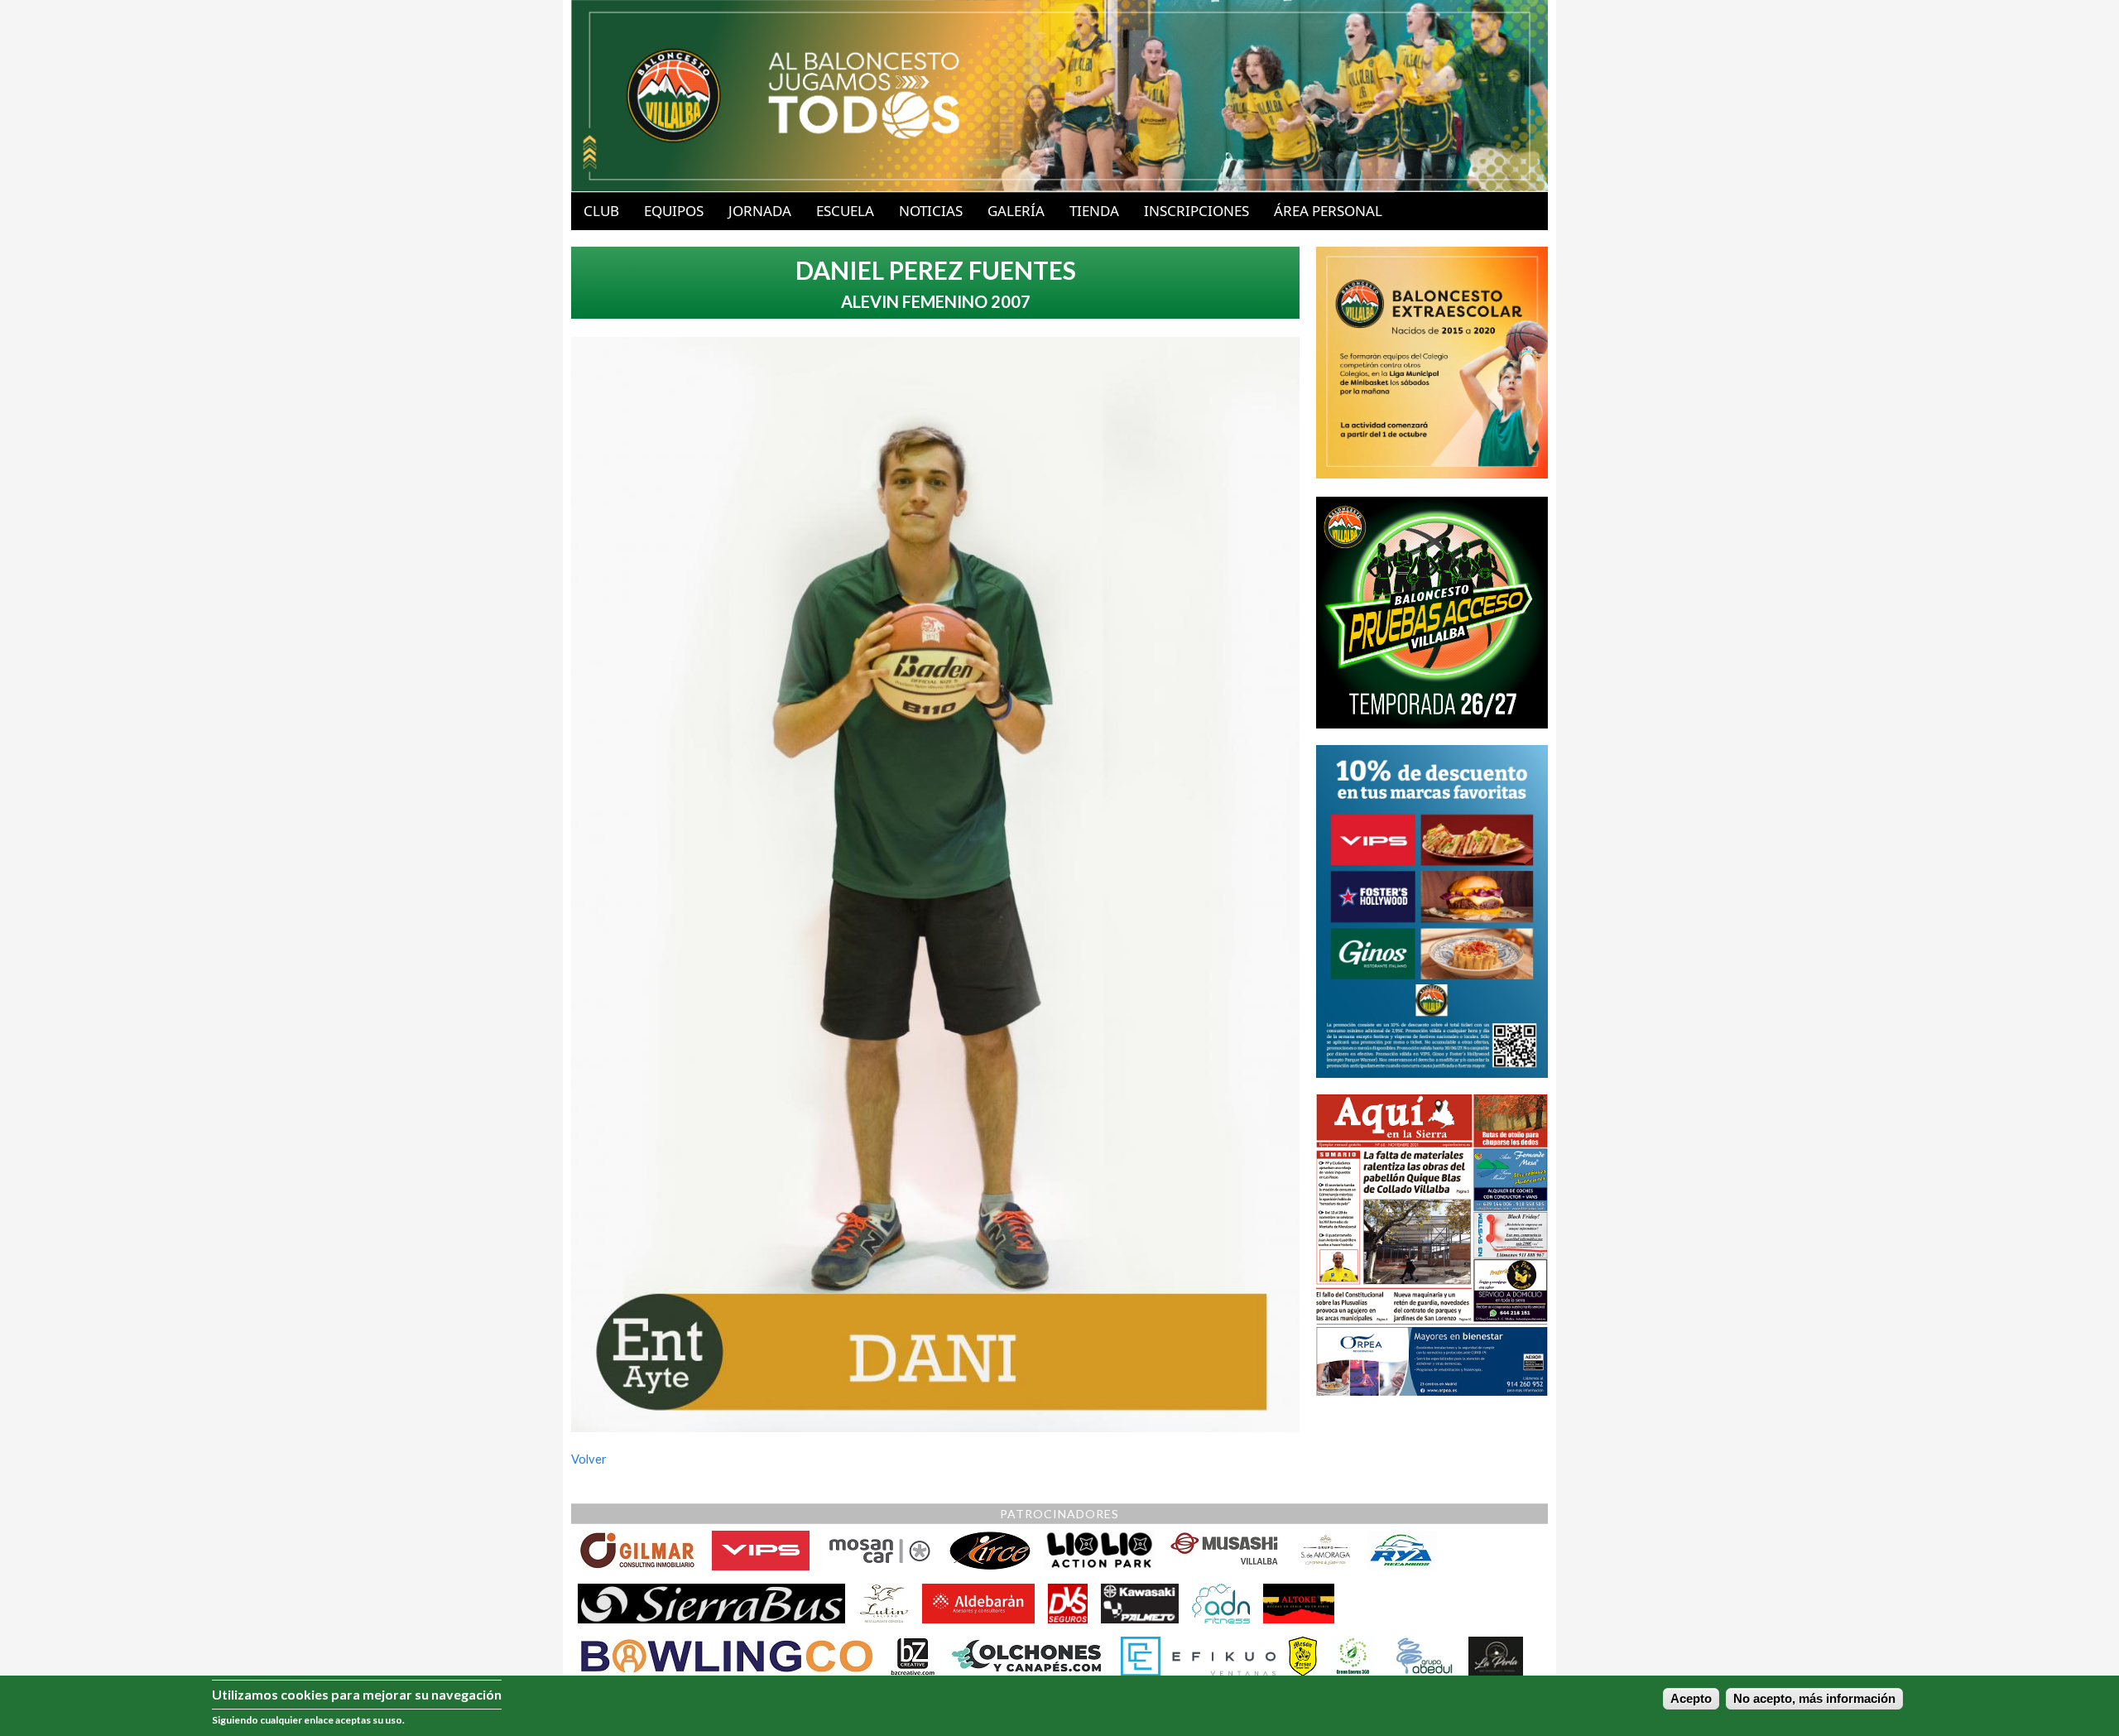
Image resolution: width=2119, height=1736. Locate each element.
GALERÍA (1016, 211)
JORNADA (760, 211)
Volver (589, 1459)
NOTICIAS (931, 211)
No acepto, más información (1814, 1699)
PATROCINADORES (1059, 1514)
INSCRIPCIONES (1196, 211)
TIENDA (1094, 211)
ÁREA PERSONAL (1328, 211)
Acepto (1691, 1699)
